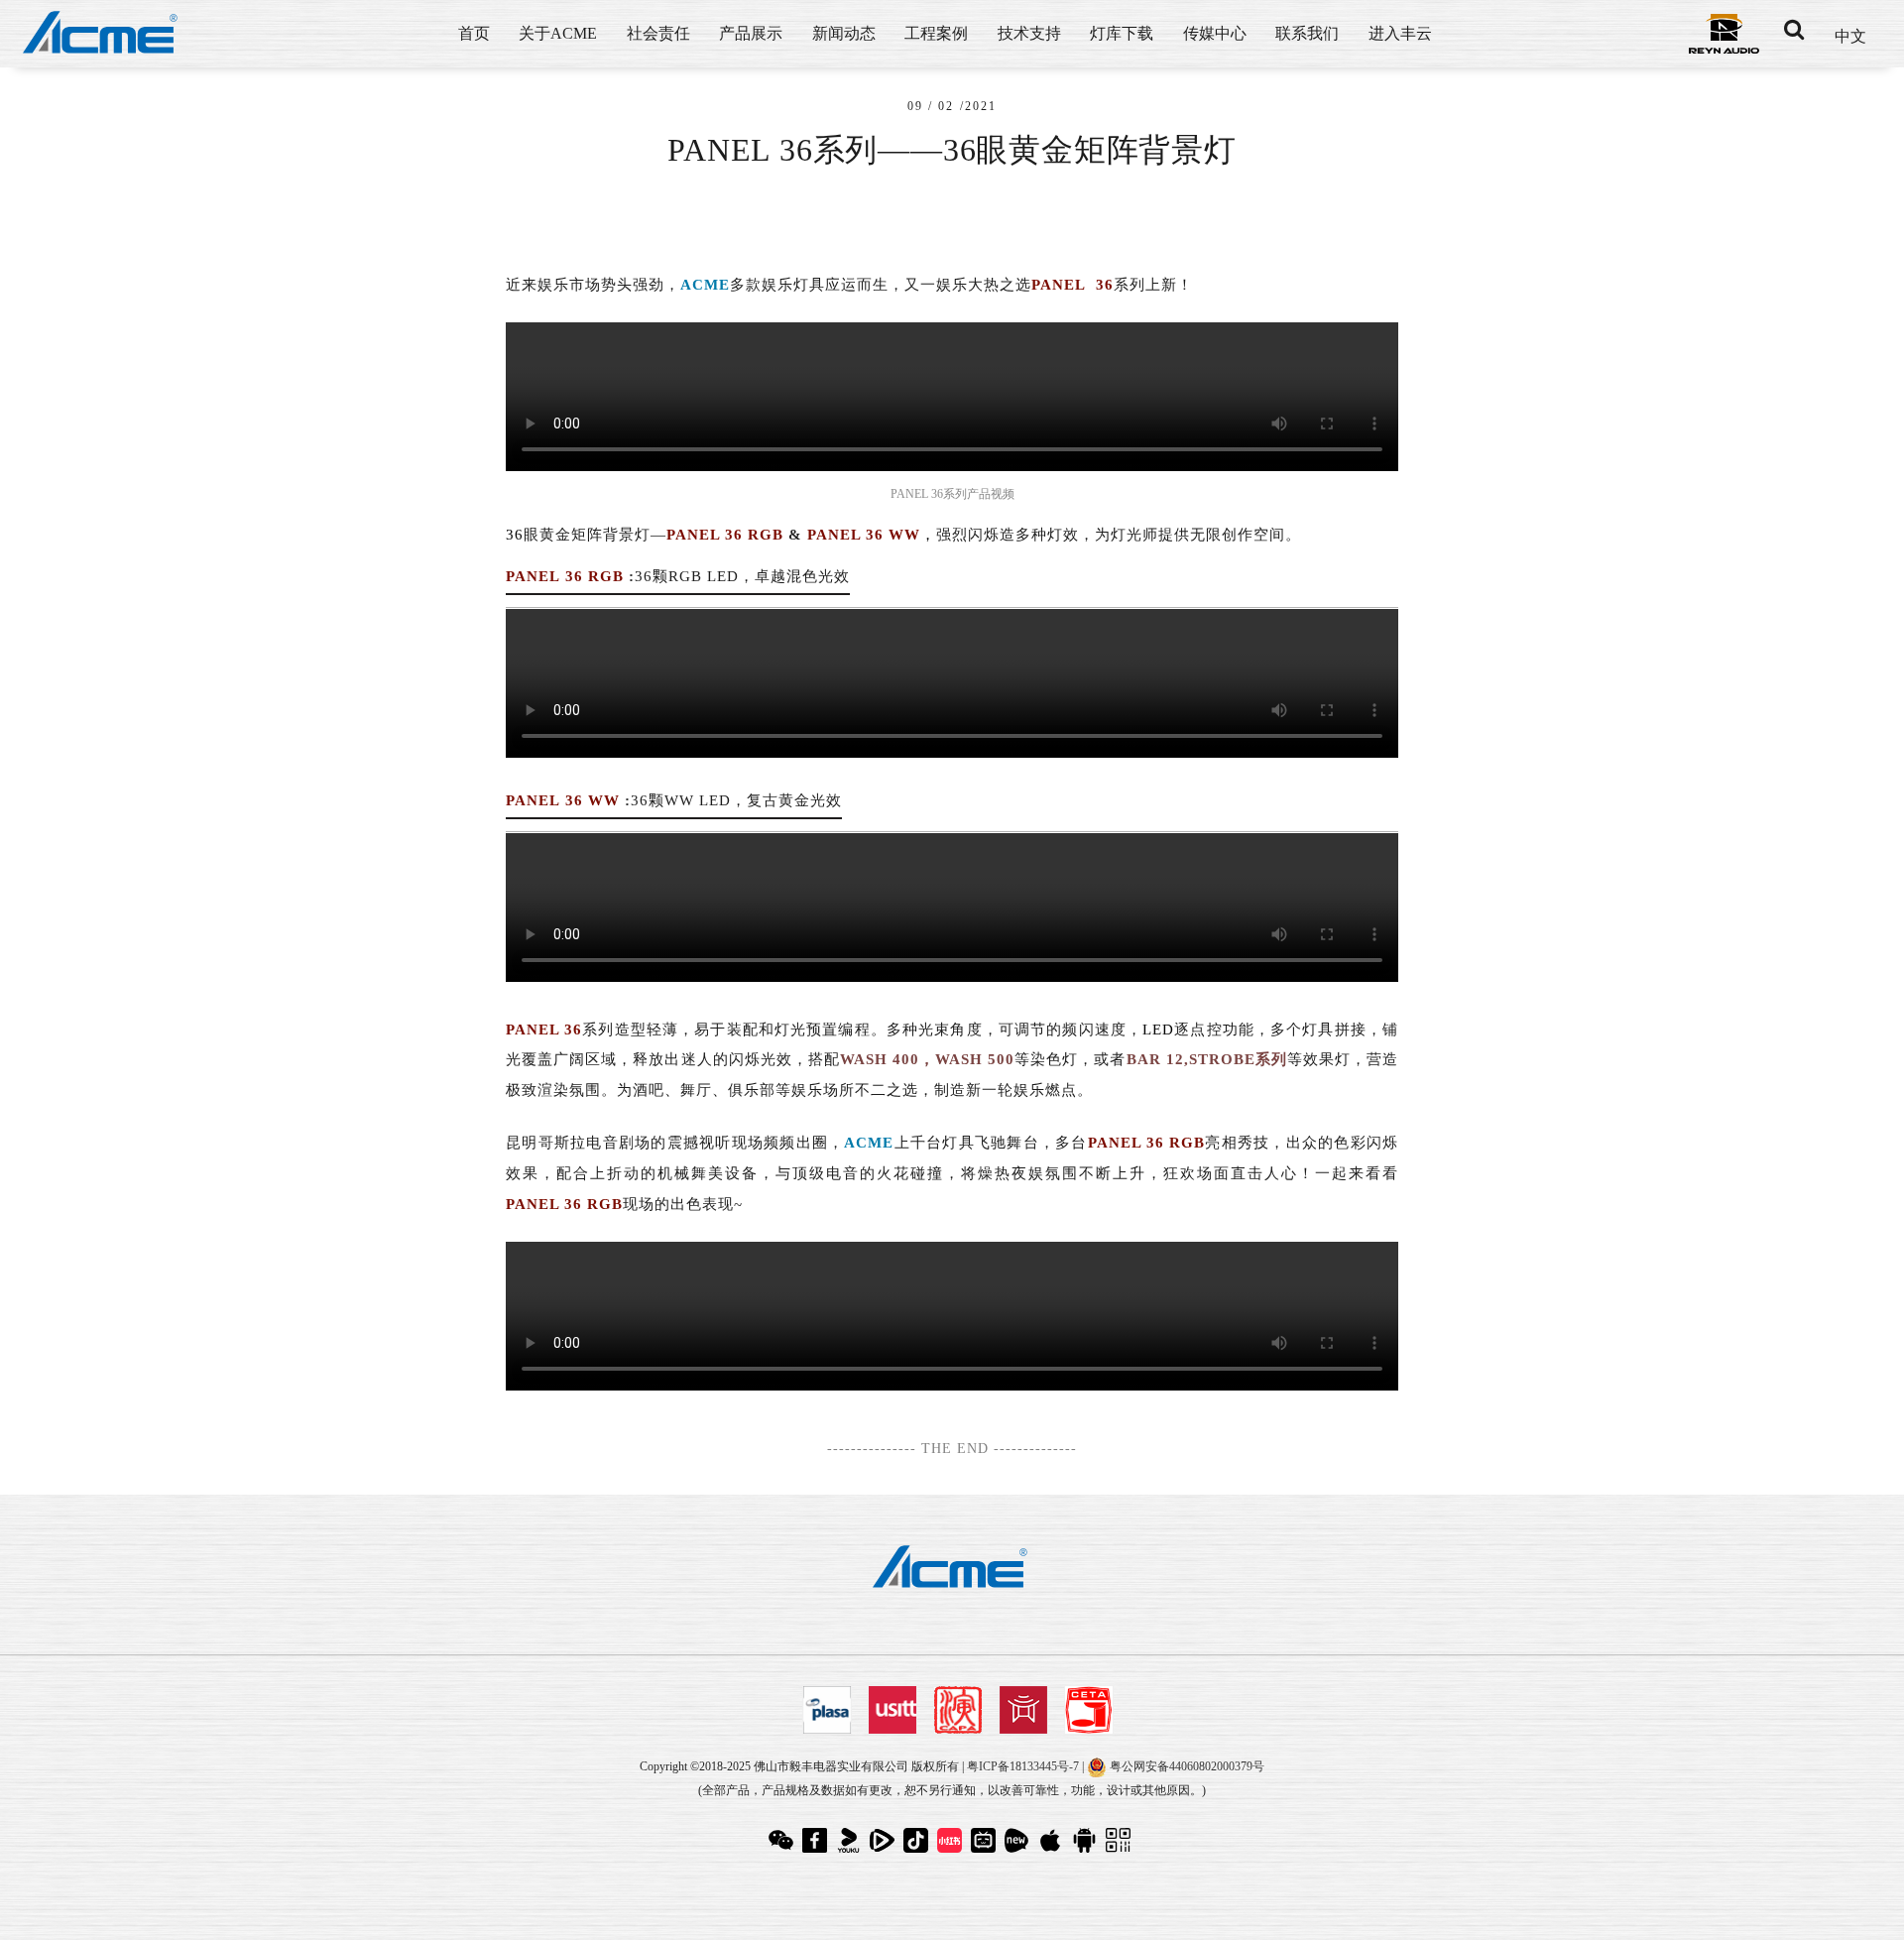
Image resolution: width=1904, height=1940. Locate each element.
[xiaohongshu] (952, 1838)
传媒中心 (1215, 33)
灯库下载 (1122, 33)
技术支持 (1029, 33)
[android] (1087, 1838)
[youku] (851, 1838)
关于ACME (558, 33)
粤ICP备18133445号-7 (1023, 1766)
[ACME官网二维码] (1121, 1838)
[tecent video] (885, 1838)
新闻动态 (844, 33)
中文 (1850, 36)
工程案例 (936, 33)
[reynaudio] (1724, 32)
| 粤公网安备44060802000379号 (1173, 1766)
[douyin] (918, 1838)
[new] (1019, 1838)
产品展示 (751, 33)
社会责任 (658, 33)
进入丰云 (1400, 33)
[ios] (1053, 1838)
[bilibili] (986, 1838)
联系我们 (1307, 33)
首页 (474, 33)
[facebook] (817, 1838)
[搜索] (1794, 30)
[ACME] (102, 34)
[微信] (783, 1838)
